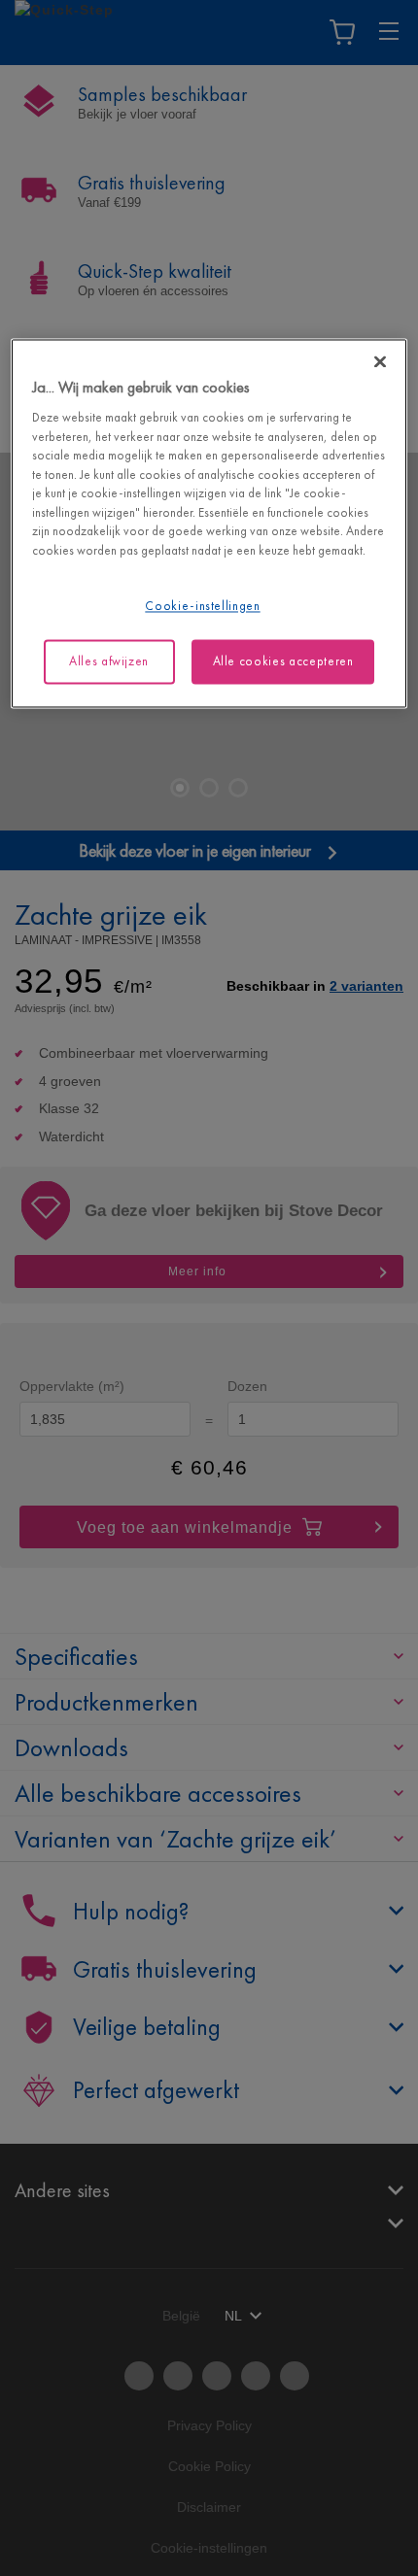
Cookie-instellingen (202, 607)
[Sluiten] (380, 361)
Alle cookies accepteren (283, 661)
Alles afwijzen (109, 661)
